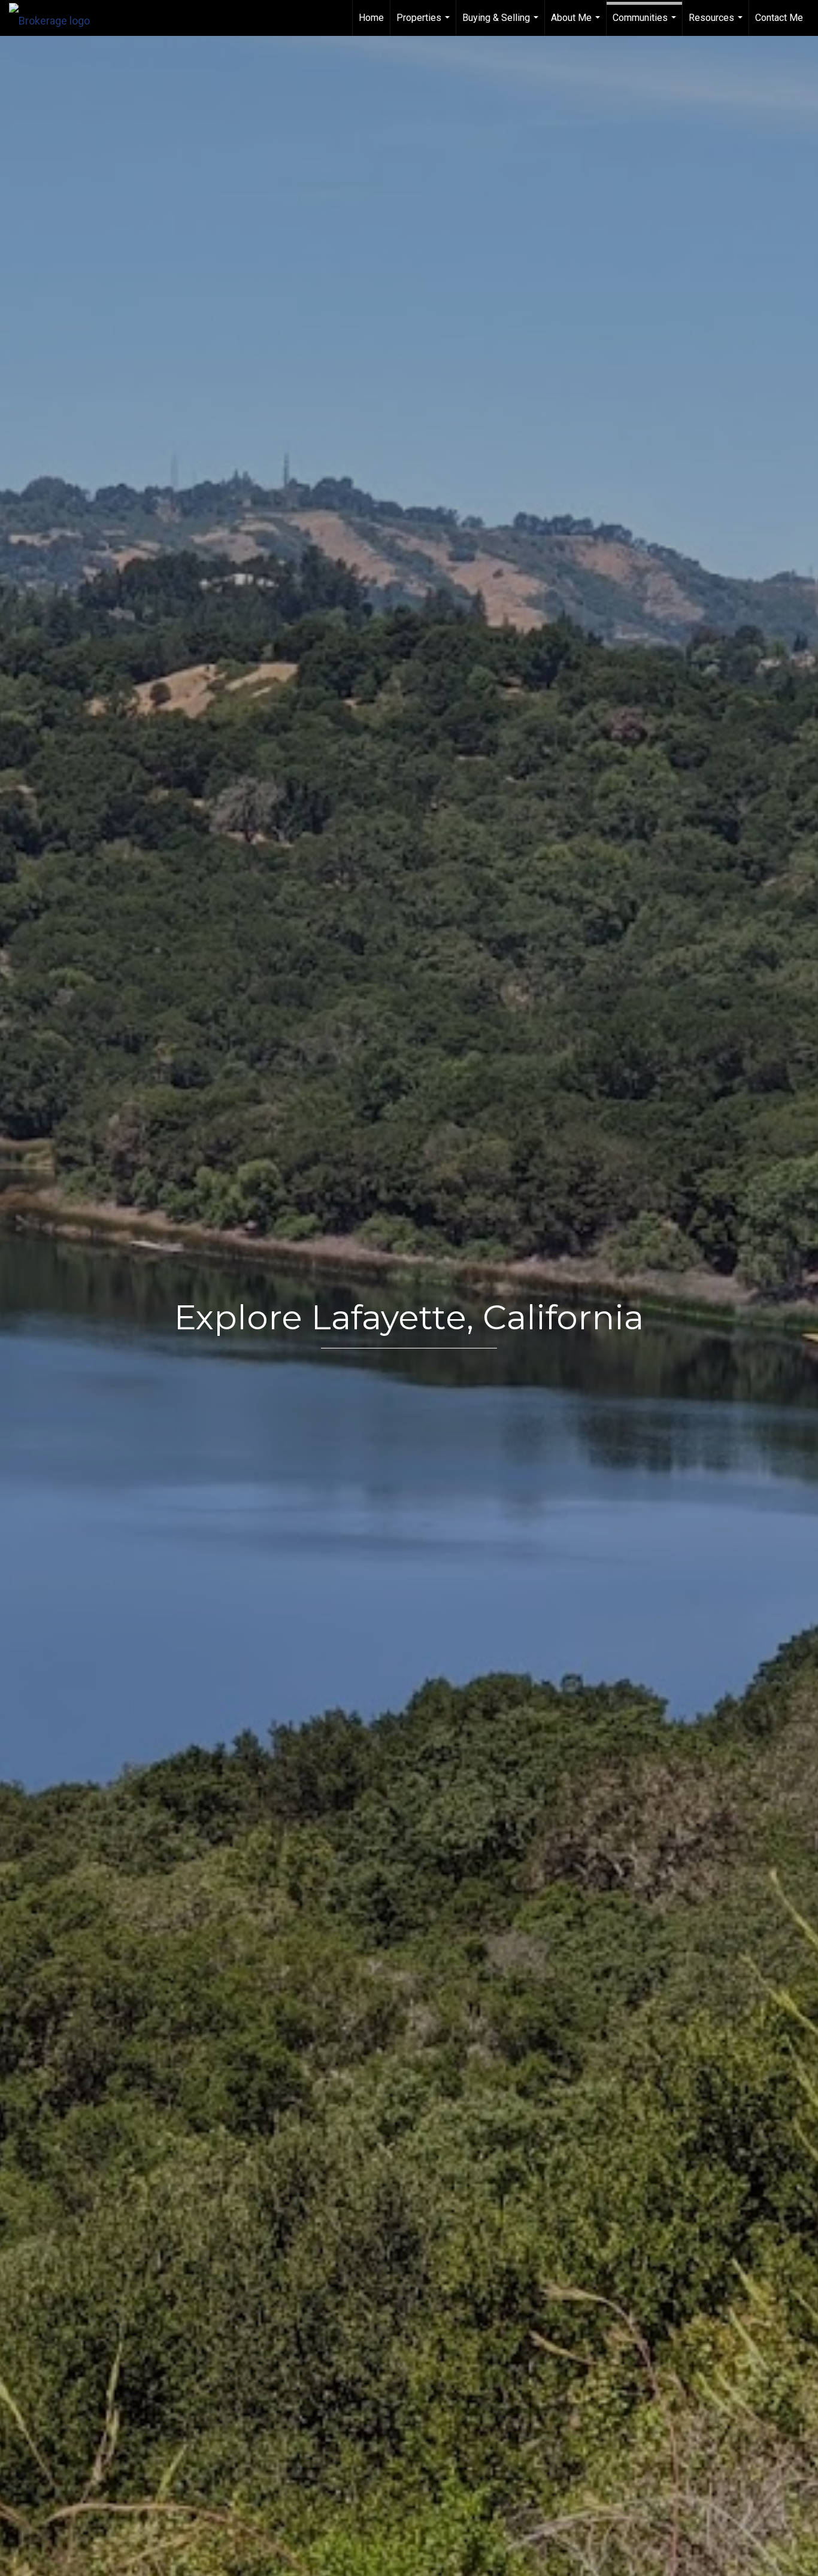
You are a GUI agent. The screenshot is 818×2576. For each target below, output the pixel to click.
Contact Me (779, 18)
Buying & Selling (502, 24)
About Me (577, 24)
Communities (646, 24)
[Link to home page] (55, 18)
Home (371, 18)
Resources (717, 24)
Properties (425, 24)
